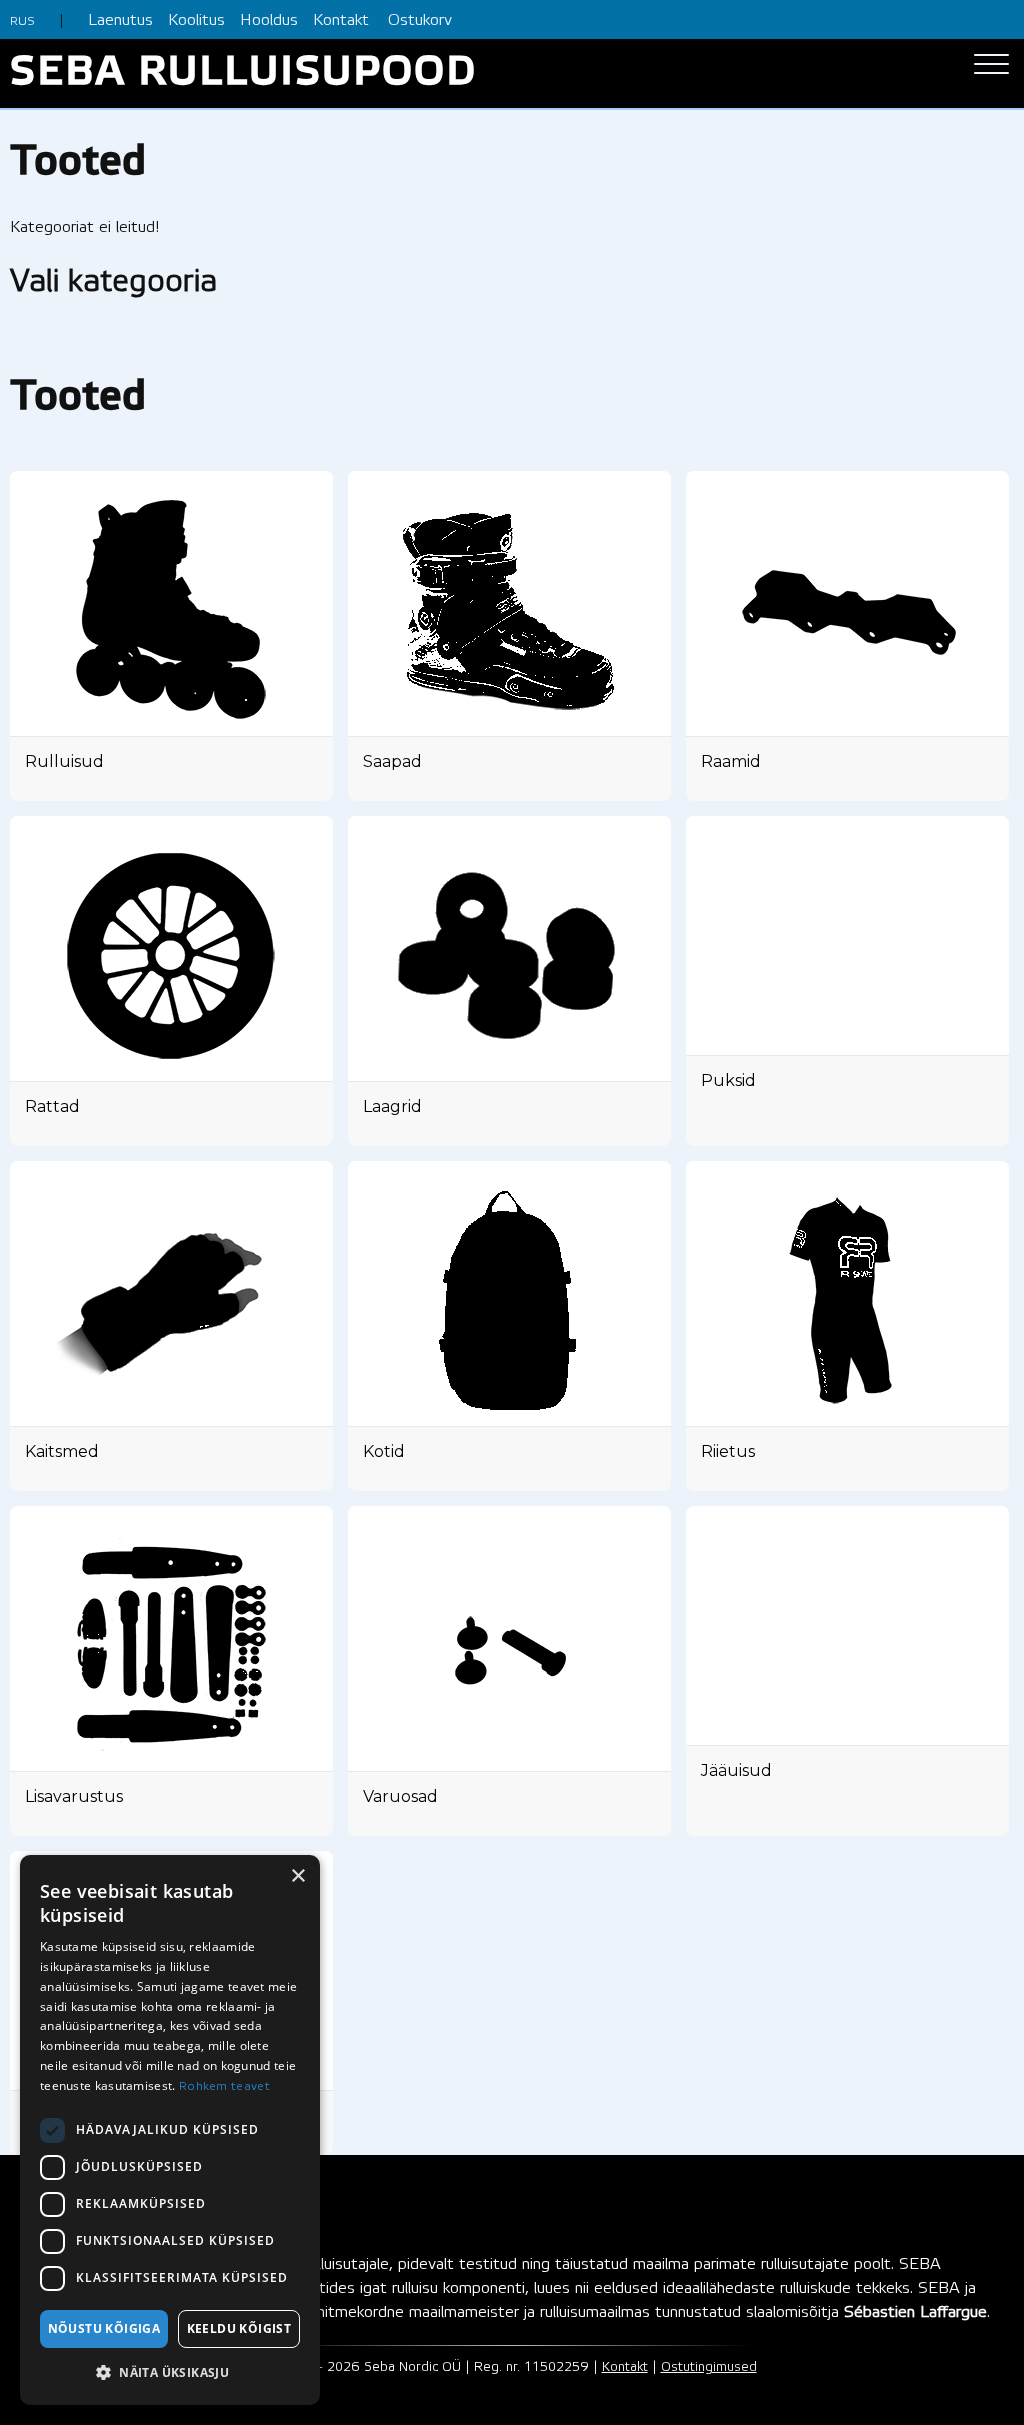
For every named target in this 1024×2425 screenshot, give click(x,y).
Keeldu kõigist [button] (239, 2328)
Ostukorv (420, 20)
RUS (22, 21)
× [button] (297, 1876)
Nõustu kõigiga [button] (104, 2328)
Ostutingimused (709, 2367)
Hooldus (269, 20)
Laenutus (120, 20)
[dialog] (170, 2130)
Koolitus (196, 20)
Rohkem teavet (224, 2086)
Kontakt (341, 20)
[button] (170, 2373)
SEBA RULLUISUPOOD (243, 73)
